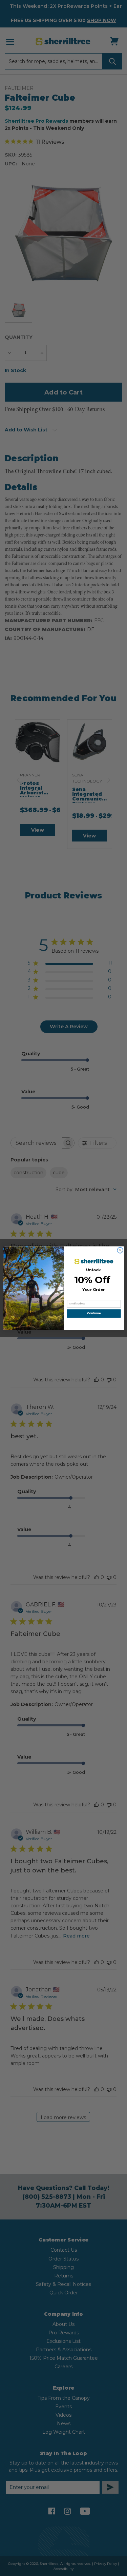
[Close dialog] (120, 1250)
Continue (94, 1313)
